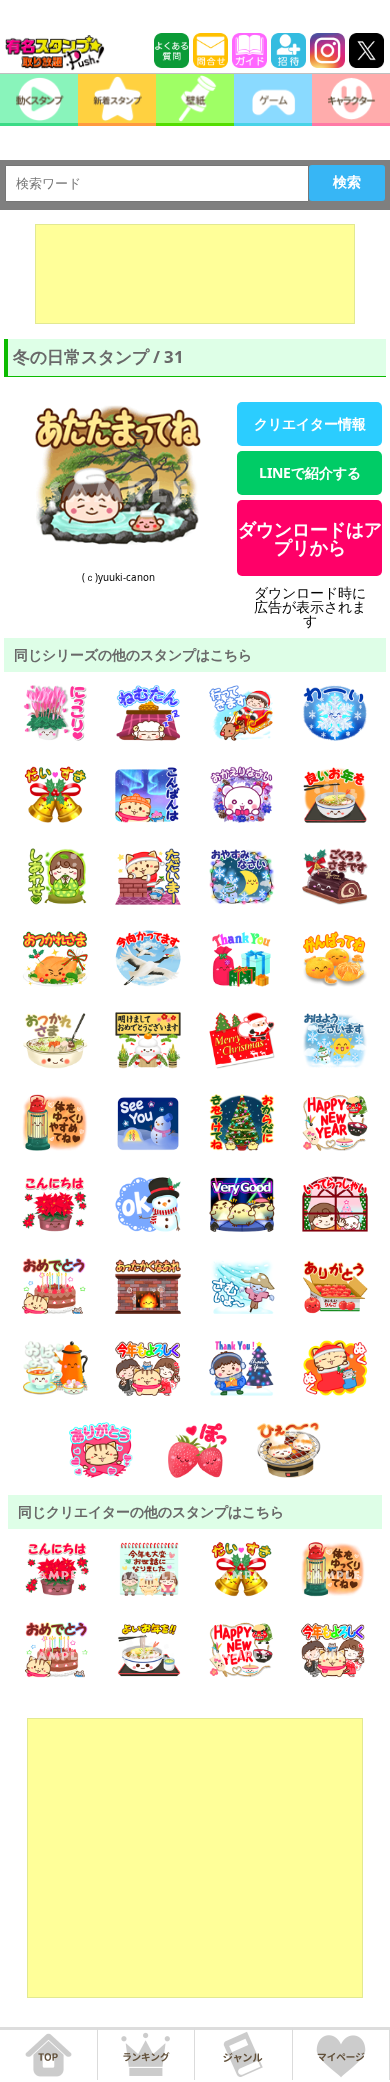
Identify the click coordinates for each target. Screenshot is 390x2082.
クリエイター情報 (310, 423)
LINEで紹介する (310, 472)
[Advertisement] (195, 274)
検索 (347, 182)
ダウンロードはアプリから (310, 538)
